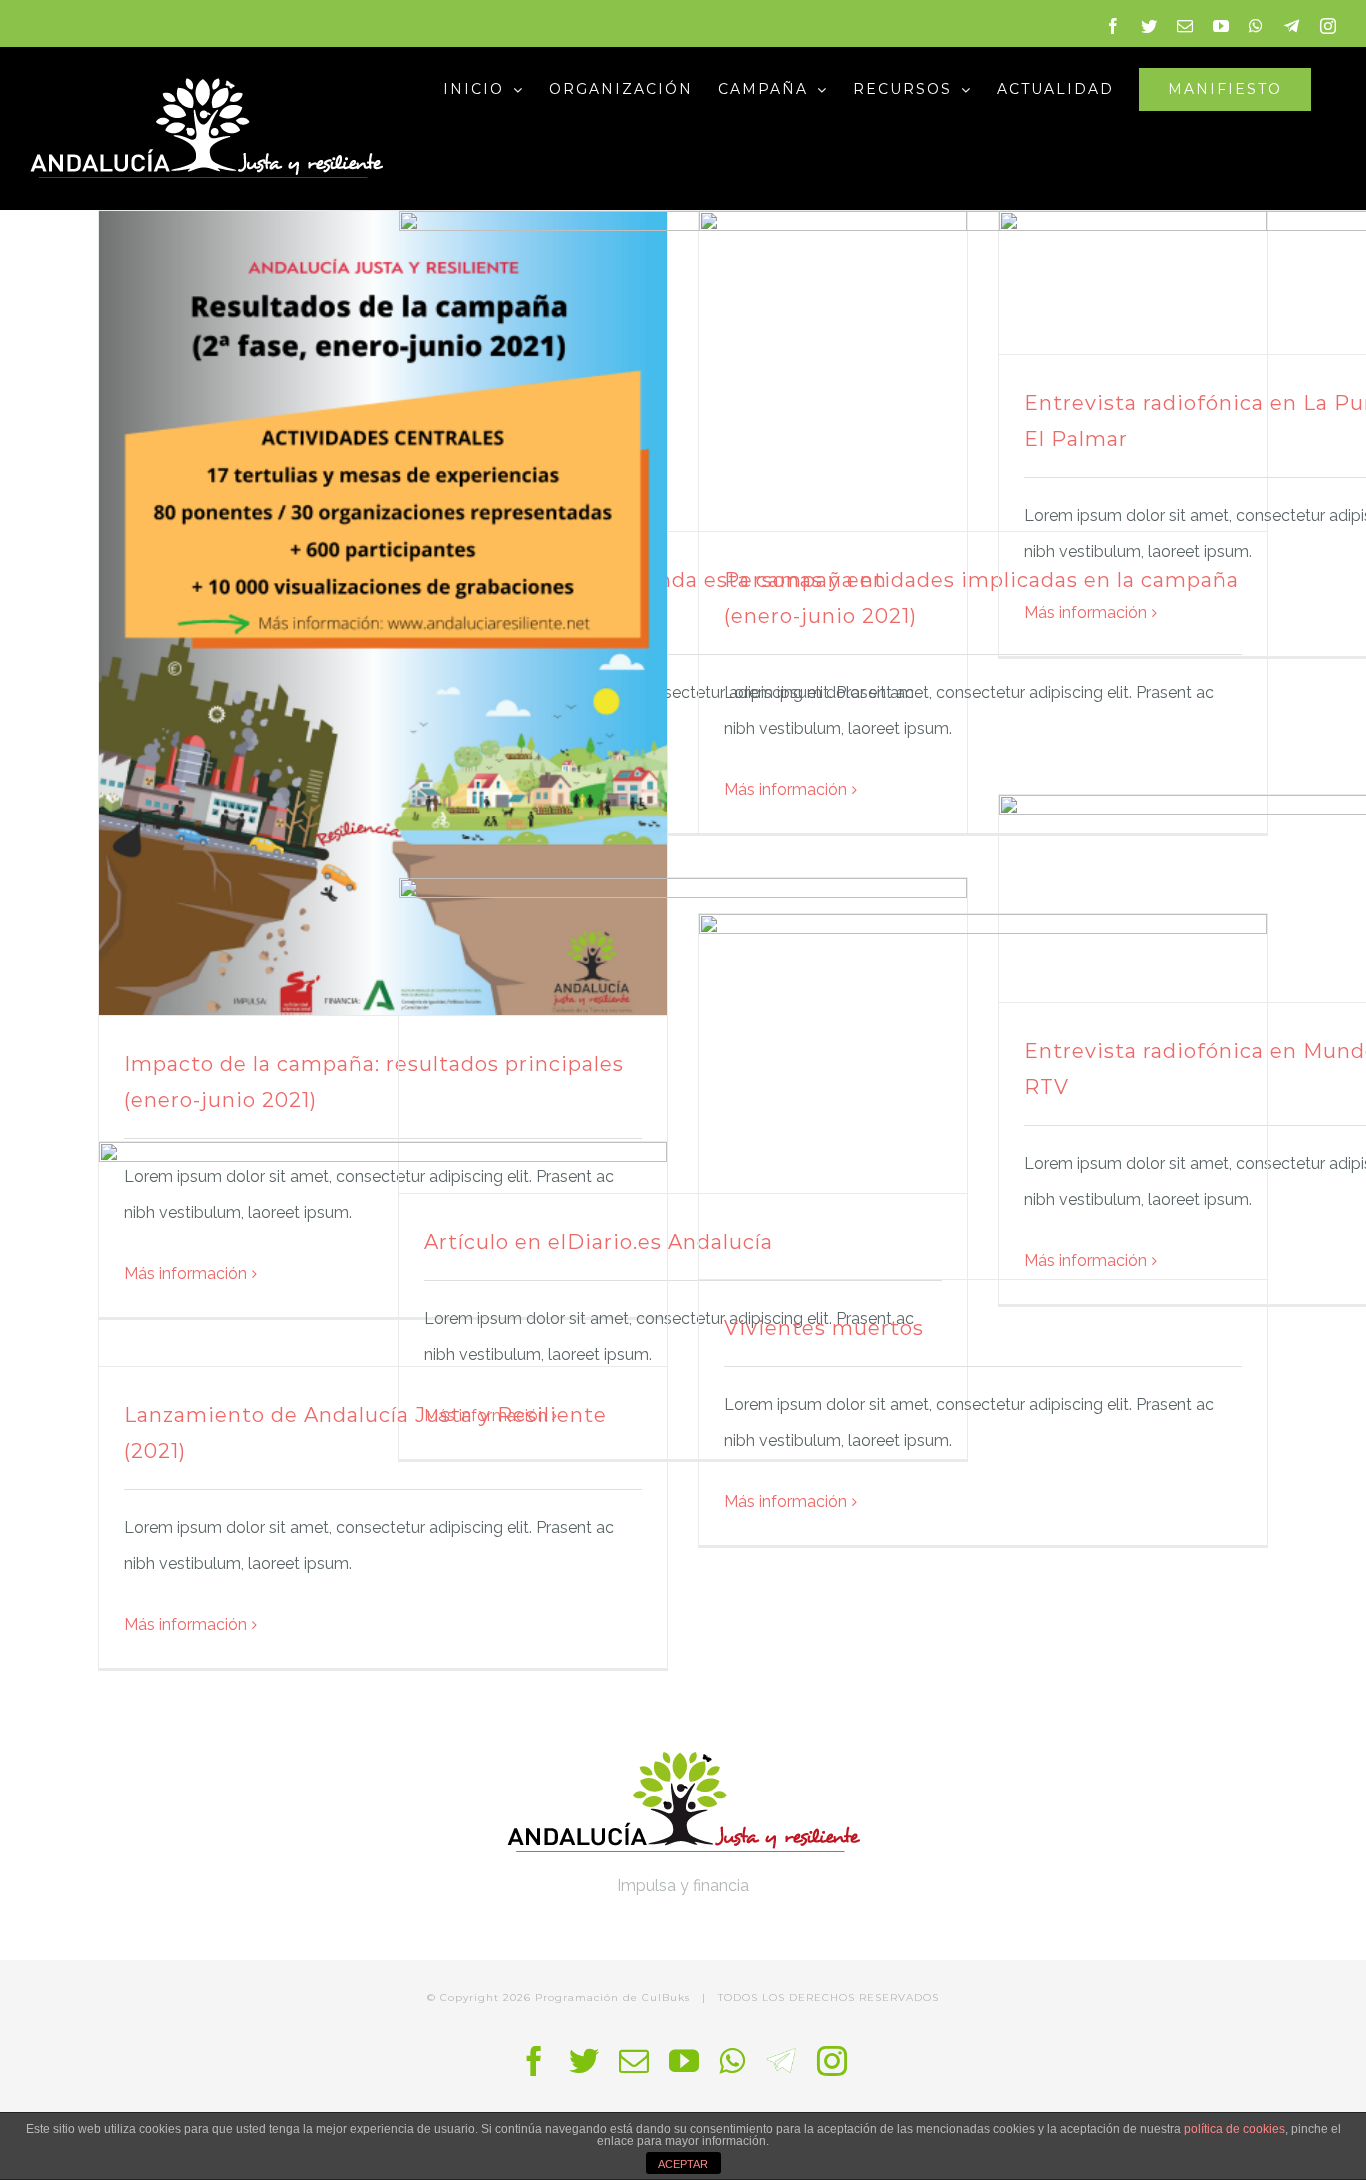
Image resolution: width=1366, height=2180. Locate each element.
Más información (785, 789)
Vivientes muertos (824, 1328)
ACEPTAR (683, 2164)
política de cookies (1234, 2129)
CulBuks (666, 1997)
